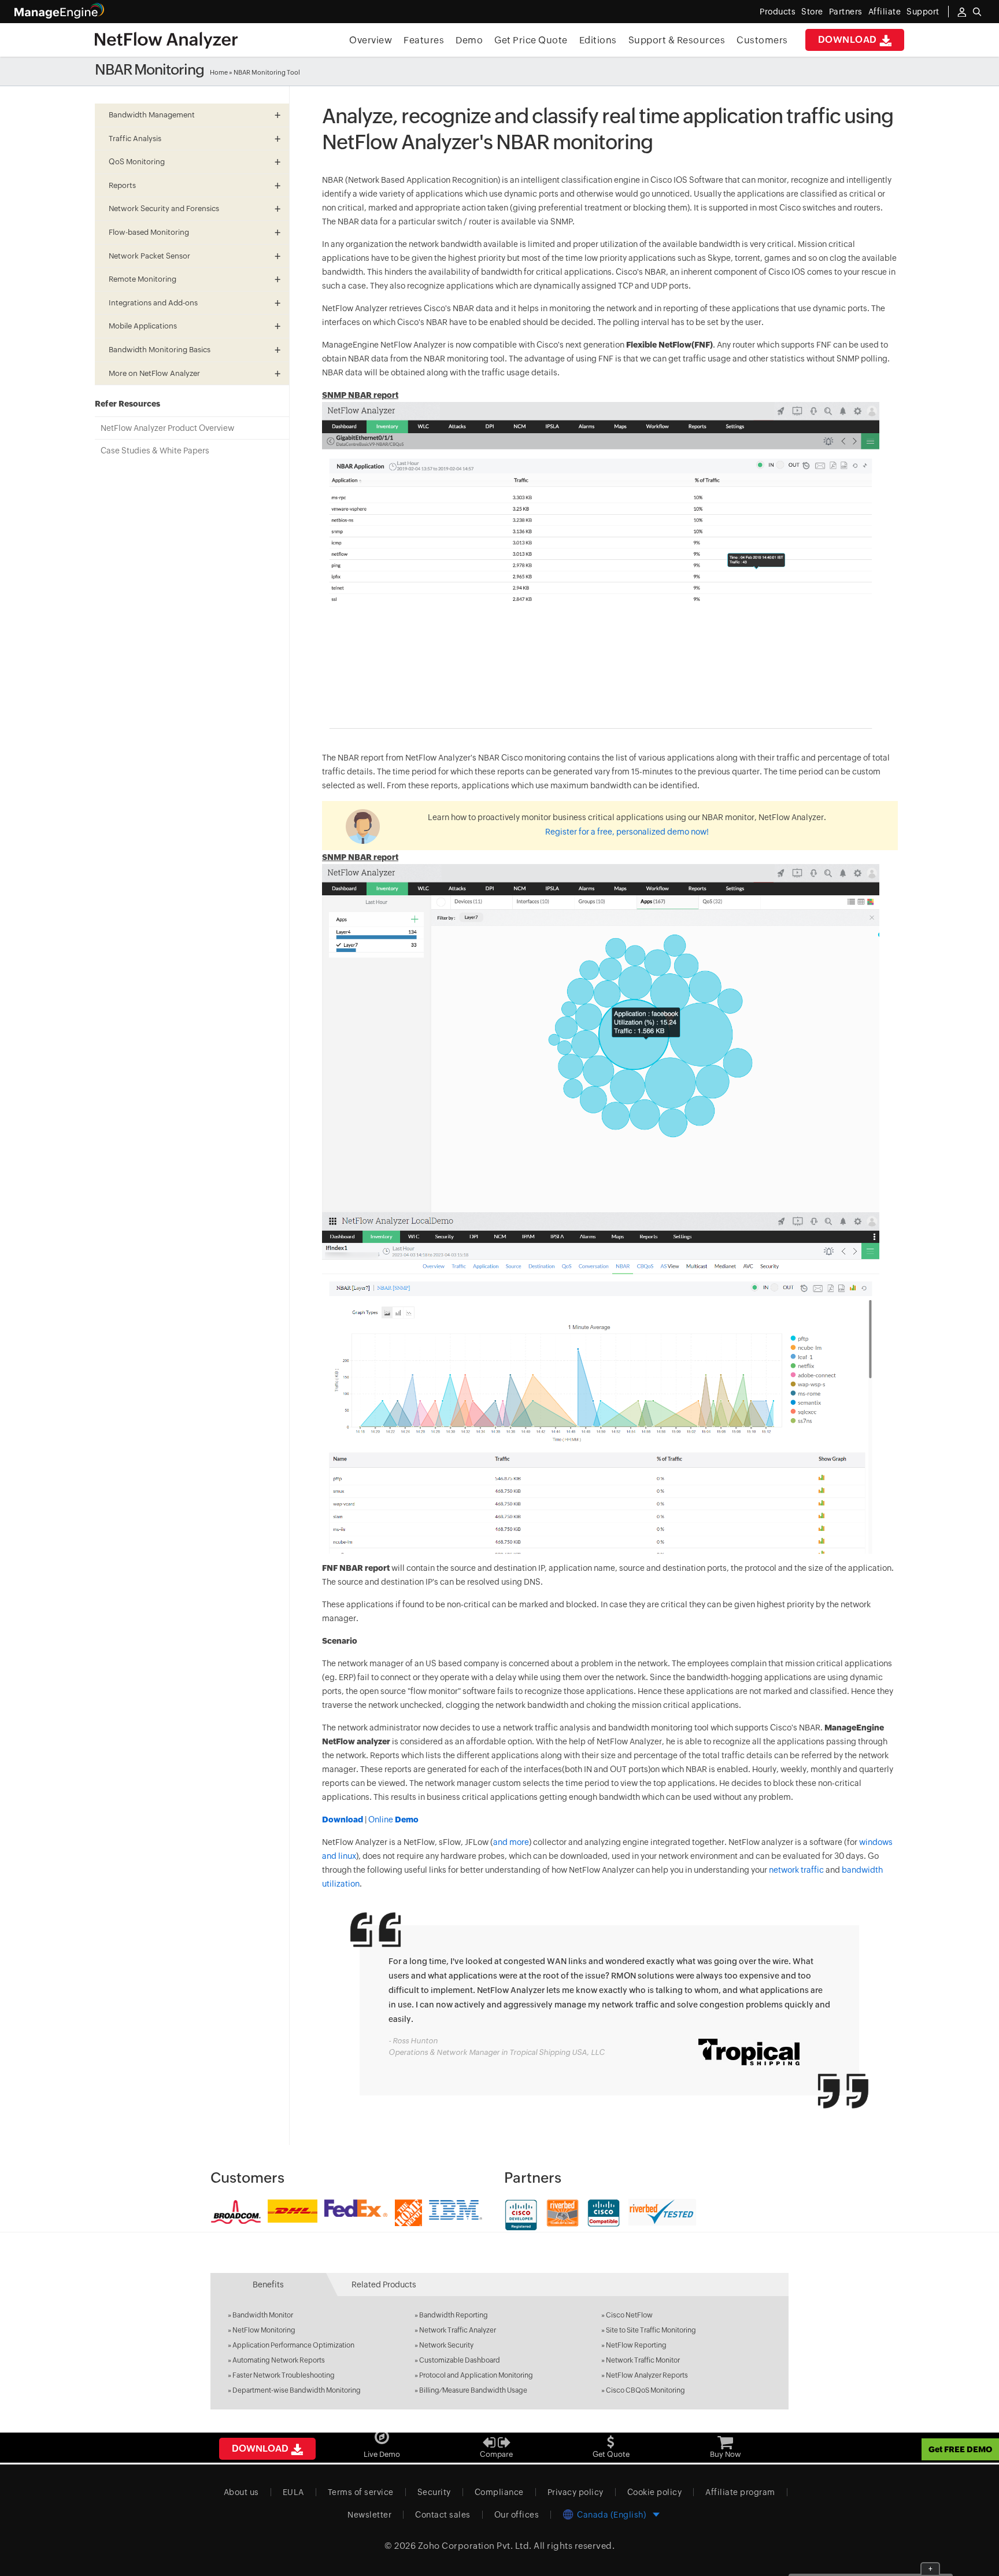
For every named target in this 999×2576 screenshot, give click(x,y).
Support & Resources (677, 40)
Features (424, 40)
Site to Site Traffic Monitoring (651, 2330)
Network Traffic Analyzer (458, 2330)
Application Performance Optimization (293, 2345)
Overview (371, 40)
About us (241, 2492)
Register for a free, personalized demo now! (627, 832)
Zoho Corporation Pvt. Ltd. (475, 2546)
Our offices (517, 2515)
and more (511, 1842)
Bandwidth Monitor (263, 2315)
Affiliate (885, 12)
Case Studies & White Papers (155, 451)
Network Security (446, 2345)
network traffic (796, 1870)
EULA (293, 2492)
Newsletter (369, 2515)
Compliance (499, 2492)
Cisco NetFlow (629, 2315)
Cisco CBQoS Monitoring (645, 2390)
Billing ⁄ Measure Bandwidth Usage (473, 2390)
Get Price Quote (531, 40)
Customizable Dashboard (460, 2360)
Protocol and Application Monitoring (476, 2375)
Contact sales (443, 2515)
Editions (598, 40)
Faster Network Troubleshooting (284, 2375)
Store (812, 12)
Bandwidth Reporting (454, 2315)
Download (849, 40)
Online (393, 1820)
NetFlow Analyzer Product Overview (167, 428)
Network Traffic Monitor (643, 2360)
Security (434, 2492)
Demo (469, 40)
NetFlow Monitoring (264, 2330)
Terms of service (361, 2492)
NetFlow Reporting (636, 2345)
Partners (846, 12)
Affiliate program (740, 2492)
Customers (762, 40)
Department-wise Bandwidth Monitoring (297, 2390)
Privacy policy (576, 2492)
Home (219, 72)
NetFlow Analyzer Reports (647, 2375)
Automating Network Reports (279, 2360)
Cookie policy (655, 2492)
